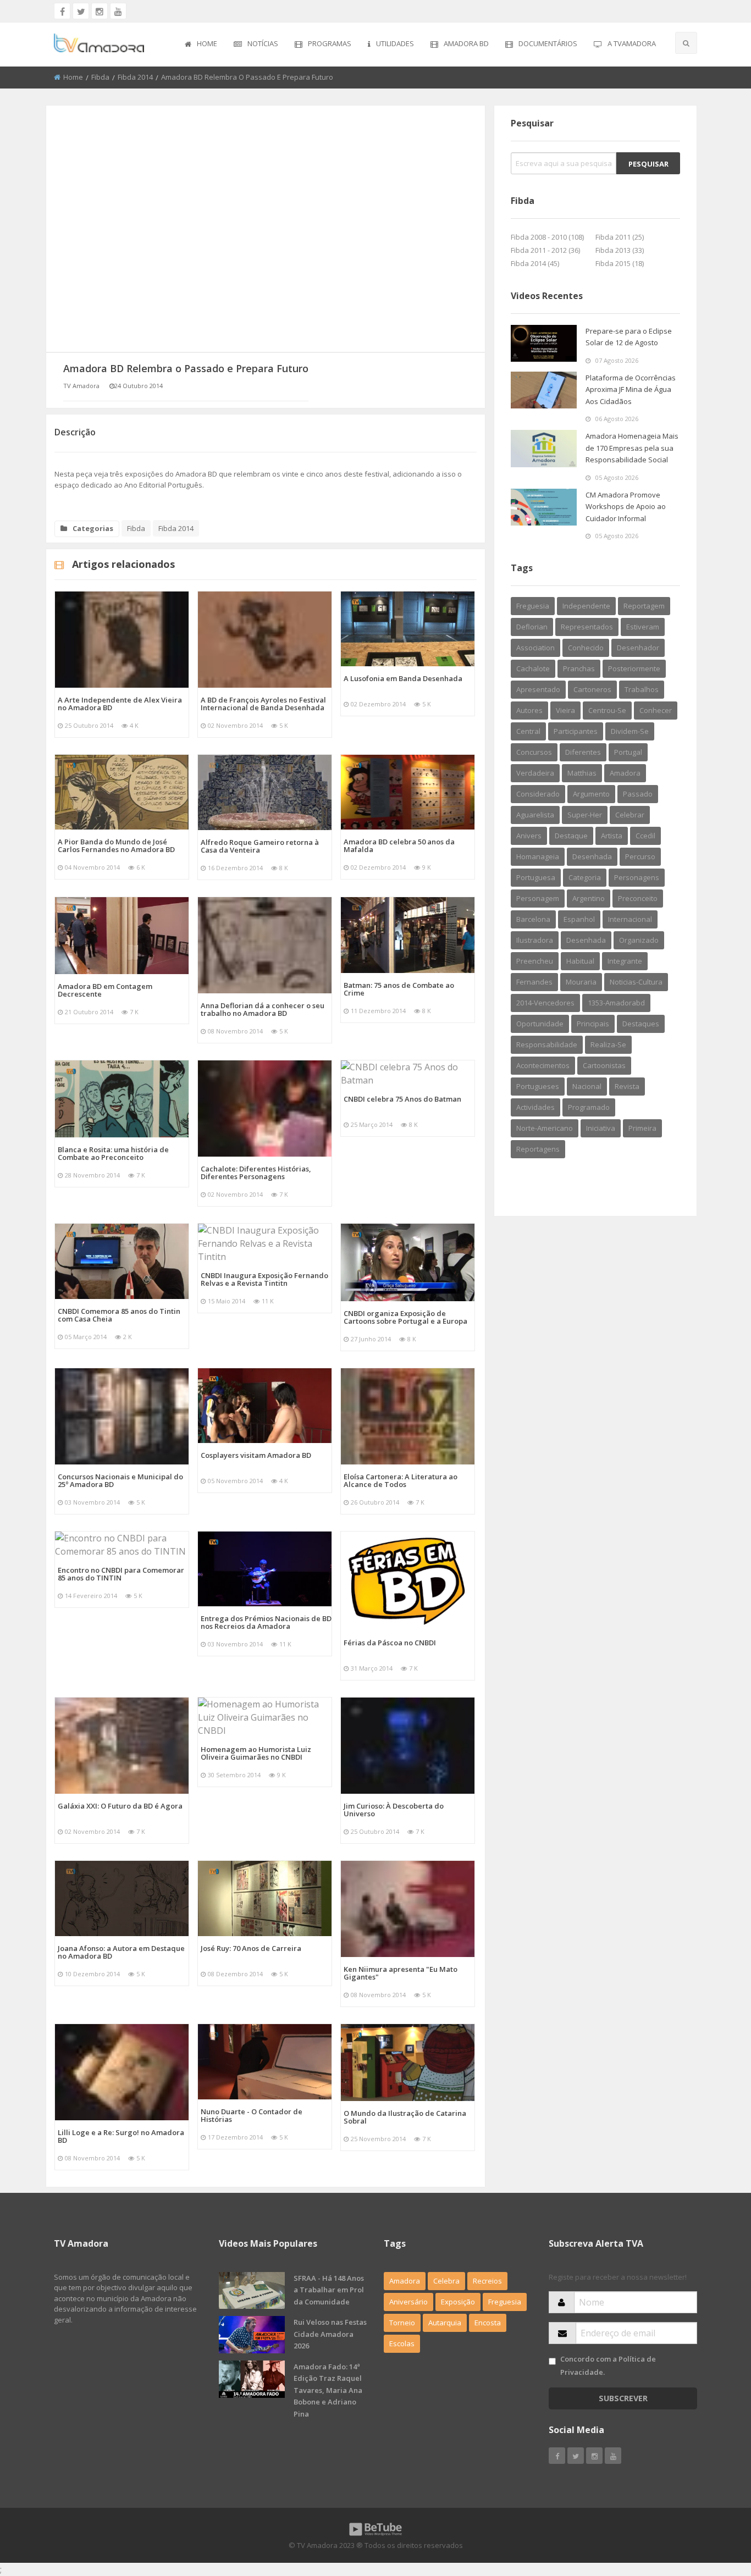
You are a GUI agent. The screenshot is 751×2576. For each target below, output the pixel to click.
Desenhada (586, 940)
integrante (625, 961)
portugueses (538, 1086)
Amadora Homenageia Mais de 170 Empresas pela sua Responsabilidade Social (632, 448)
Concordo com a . (608, 2365)
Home (207, 43)
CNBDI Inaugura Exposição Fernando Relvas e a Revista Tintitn (264, 1279)
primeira (642, 1128)
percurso (640, 856)
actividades (535, 1107)
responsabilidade (547, 1044)
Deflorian (532, 627)
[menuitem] (201, 45)
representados (587, 627)
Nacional (587, 1086)
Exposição (458, 2302)
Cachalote (533, 668)
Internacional (630, 919)
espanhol (579, 919)
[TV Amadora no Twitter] (81, 11)
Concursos (534, 752)
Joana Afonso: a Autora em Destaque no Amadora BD (121, 1952)
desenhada (592, 856)
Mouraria (581, 982)
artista (612, 836)
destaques (641, 1024)
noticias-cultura (636, 982)
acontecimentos (543, 1065)
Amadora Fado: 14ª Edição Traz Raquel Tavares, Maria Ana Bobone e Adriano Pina (328, 2390)
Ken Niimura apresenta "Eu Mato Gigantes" (401, 1973)
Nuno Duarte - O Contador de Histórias (252, 2115)
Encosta (488, 2323)
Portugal (628, 752)
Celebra (446, 2281)
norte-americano (545, 1128)
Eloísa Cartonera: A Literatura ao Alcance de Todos (401, 1480)
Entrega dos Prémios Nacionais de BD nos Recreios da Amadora (266, 1622)
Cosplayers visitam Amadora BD (256, 1455)
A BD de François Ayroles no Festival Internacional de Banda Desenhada (263, 704)
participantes (576, 731)
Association (535, 648)
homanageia (538, 856)
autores (529, 710)
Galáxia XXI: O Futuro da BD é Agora (120, 1806)
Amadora (625, 773)
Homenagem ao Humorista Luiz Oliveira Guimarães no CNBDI (256, 1753)
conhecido (586, 648)
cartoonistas (604, 1065)
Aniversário (408, 2302)
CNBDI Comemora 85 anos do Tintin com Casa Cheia (119, 1315)
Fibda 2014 (135, 77)
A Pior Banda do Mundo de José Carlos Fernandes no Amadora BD (116, 845)
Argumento (591, 794)
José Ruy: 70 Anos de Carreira (251, 1948)
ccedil (645, 836)
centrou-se (607, 710)
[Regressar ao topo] (715, 2507)
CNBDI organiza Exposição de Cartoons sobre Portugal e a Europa (405, 1317)
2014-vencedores (545, 1003)
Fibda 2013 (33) (620, 250)
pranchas (579, 668)
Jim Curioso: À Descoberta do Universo (394, 1810)
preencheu (535, 961)
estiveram (643, 627)
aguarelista (535, 815)
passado (638, 794)
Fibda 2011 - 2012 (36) (545, 250)
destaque (571, 836)
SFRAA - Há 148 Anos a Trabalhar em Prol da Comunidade (329, 2290)
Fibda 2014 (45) (535, 263)
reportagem (644, 606)
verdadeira (535, 773)
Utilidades (395, 43)
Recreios (487, 2281)
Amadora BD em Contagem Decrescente (105, 990)
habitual (580, 961)
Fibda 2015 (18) (620, 263)
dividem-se (630, 731)
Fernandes (534, 982)
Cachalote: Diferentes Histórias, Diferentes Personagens (256, 1173)
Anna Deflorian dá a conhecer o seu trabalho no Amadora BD (263, 1009)
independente (586, 606)
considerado (538, 794)
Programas (330, 43)
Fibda (100, 77)
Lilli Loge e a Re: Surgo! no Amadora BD (121, 2136)
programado (589, 1107)
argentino (589, 898)
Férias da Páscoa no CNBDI (390, 1643)
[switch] (552, 2361)
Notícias (263, 43)
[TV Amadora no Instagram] (100, 11)
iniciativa (601, 1128)
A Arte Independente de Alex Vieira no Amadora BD (120, 704)
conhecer (656, 710)
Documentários (548, 43)
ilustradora (535, 940)
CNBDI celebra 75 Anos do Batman (402, 1099)
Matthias (582, 773)
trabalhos (642, 689)
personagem (538, 898)
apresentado (538, 689)
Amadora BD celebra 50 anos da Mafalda (399, 845)
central (528, 731)
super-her (585, 815)
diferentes (583, 752)
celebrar (630, 815)
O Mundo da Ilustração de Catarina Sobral (405, 2117)
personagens (637, 877)
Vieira (565, 710)
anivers (529, 836)
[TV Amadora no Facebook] (62, 11)
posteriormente (634, 668)
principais (593, 1024)
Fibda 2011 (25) (620, 237)
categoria (585, 877)
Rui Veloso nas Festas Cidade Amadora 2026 (330, 2334)
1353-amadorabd (616, 1003)
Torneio (402, 2323)
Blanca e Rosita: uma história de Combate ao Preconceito (113, 1153)
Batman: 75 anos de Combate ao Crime (399, 989)
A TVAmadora (632, 43)
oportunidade (540, 1024)
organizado (639, 940)
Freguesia (533, 606)
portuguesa (536, 877)
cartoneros (592, 689)
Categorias (93, 528)
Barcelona (533, 919)
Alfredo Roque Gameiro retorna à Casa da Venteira (260, 846)
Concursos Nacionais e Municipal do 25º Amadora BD (120, 1480)
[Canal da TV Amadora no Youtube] (118, 11)
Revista (627, 1086)
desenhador (638, 648)
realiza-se (608, 1044)
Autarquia (445, 2323)
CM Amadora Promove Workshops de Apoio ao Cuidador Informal (626, 507)
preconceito (638, 898)
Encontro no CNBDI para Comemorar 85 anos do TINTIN (121, 1574)
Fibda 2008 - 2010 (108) (547, 237)
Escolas (402, 2343)
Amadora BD (466, 43)
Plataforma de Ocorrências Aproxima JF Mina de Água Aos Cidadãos (631, 389)
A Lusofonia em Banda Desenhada (403, 678)
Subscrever (623, 2398)
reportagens (538, 1149)
